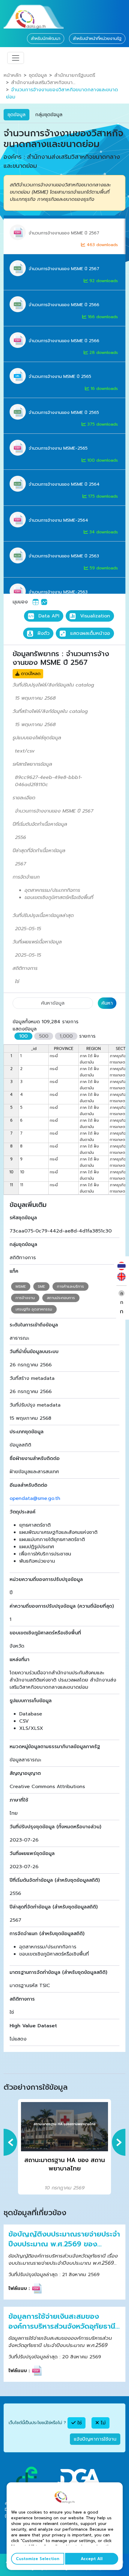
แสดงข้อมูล (25, 1029)
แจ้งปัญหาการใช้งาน (95, 2439)
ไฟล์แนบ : (19, 2288)
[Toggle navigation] (16, 58)
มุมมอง (20, 602)
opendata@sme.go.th (35, 1498)
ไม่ (102, 2423)
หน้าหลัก (12, 75)
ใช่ (79, 2423)
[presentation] (10, 2142)
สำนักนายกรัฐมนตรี (75, 75)
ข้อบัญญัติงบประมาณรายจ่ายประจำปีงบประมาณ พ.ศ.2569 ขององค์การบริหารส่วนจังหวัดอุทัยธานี (64, 2239)
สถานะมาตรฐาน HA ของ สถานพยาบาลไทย (65, 2164)
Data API (48, 616)
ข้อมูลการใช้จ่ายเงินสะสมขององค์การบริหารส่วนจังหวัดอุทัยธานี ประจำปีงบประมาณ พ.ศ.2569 (62, 2322)
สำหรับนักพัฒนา (46, 39)
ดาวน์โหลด (30, 674)
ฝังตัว (43, 633)
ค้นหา (107, 1003)
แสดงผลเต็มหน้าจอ (89, 633)
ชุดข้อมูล (38, 75)
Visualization (94, 616)
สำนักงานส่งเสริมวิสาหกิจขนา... (43, 83)
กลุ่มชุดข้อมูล (49, 115)
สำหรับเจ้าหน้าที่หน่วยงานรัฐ (97, 39)
